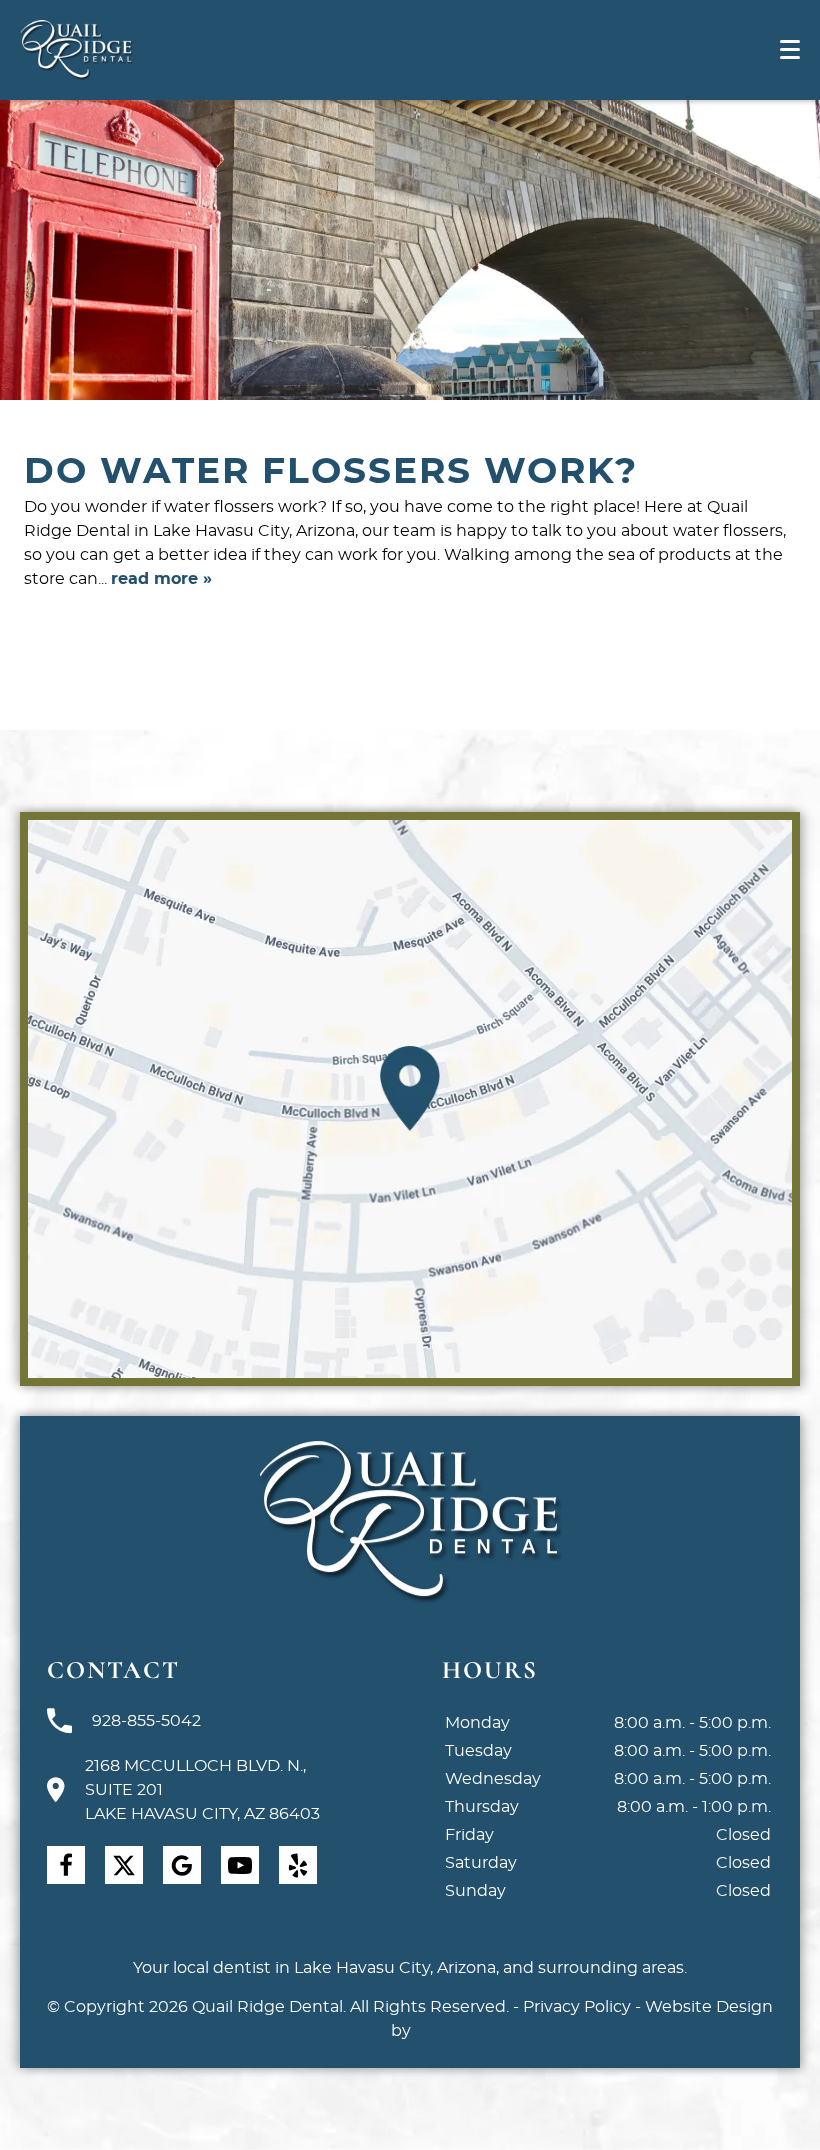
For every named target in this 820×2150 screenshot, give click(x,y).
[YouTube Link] (240, 1865)
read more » (161, 579)
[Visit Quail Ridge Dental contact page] (410, 1099)
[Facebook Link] (66, 1865)
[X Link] (124, 1865)
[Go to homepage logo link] (410, 1522)
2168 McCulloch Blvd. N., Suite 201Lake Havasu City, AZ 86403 (202, 1790)
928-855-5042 (146, 1721)
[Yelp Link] (298, 1865)
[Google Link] (182, 1865)
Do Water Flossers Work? (331, 472)
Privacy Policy (577, 2007)
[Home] (76, 50)
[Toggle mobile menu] (790, 49)
